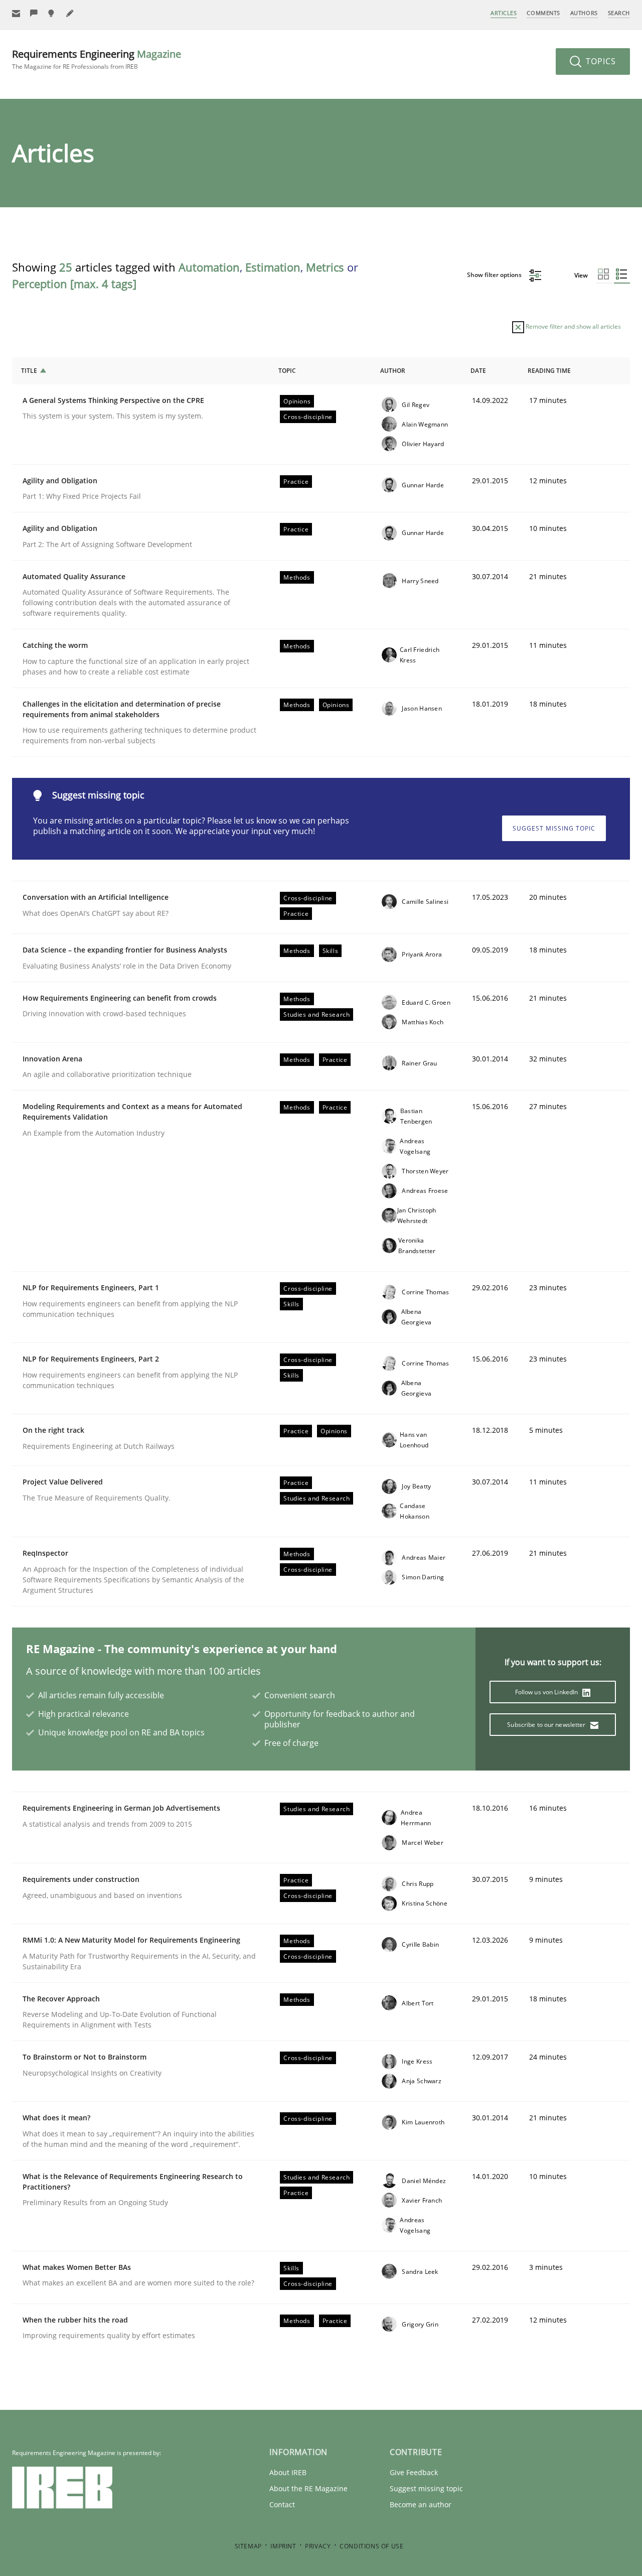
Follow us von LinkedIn (547, 1692)
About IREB (288, 2472)
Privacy (318, 2546)
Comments (543, 13)
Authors (584, 13)
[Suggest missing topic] (52, 13)
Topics (600, 61)
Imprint (283, 2546)
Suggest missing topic (554, 828)
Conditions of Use (371, 2546)
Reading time (549, 371)
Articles (504, 13)
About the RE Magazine (308, 2488)
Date (478, 371)
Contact (282, 2504)
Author (393, 371)
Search (619, 13)
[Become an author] (70, 13)
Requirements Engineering (97, 59)
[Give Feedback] (34, 13)
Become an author (421, 2504)
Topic (287, 371)
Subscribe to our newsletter (547, 1725)
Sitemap (248, 2546)
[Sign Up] (16, 13)
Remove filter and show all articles (573, 326)
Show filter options (495, 275)
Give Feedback (414, 2472)
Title (29, 371)
